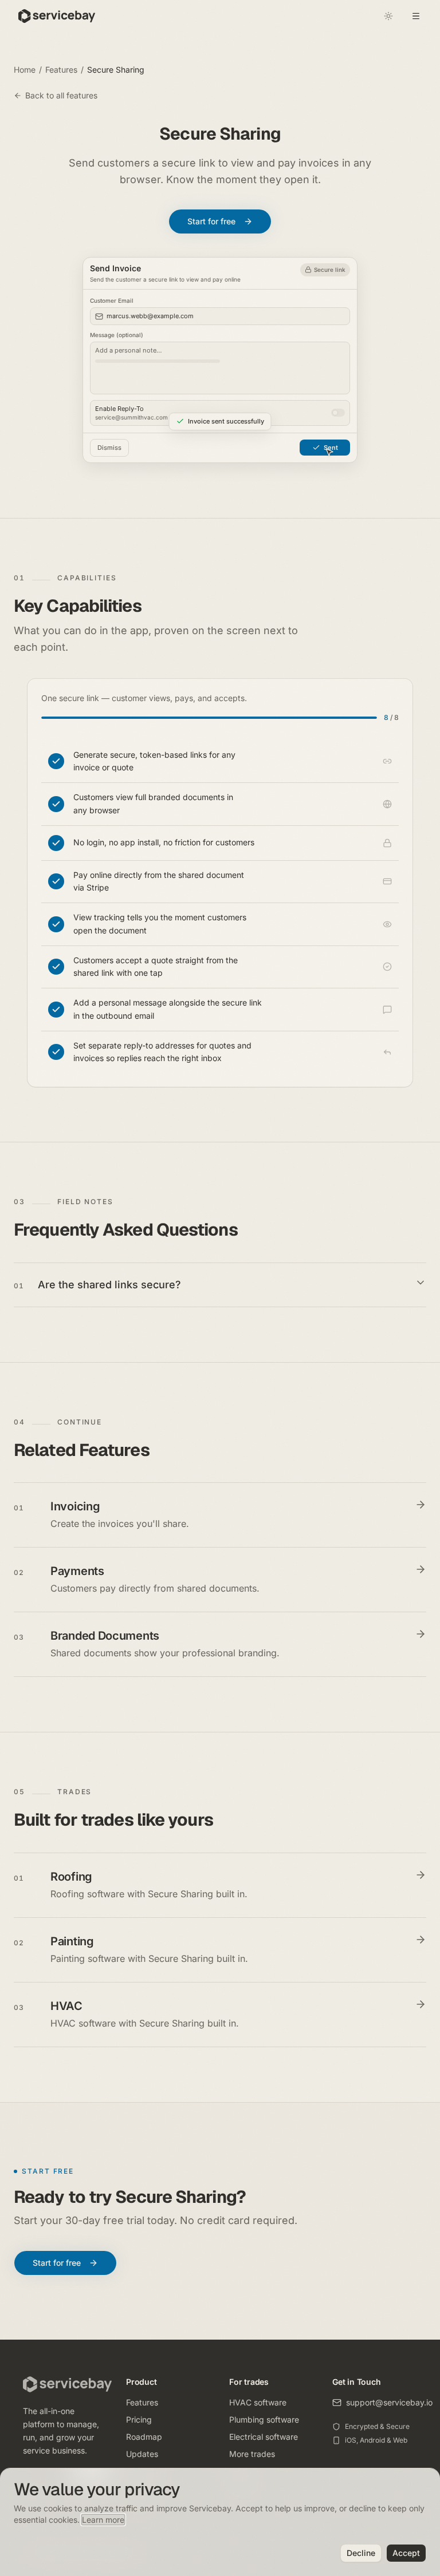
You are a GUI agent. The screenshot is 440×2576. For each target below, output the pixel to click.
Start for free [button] (211, 221)
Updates (142, 2454)
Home (25, 70)
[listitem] (220, 762)
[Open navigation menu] (416, 16)
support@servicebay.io (389, 2402)
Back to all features (61, 95)
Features (61, 70)
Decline (361, 2553)
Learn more (103, 2520)
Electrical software (264, 2437)
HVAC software (258, 2402)
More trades (252, 2454)
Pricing (139, 2419)
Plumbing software (264, 2419)
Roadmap (144, 2437)
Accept (406, 2553)
